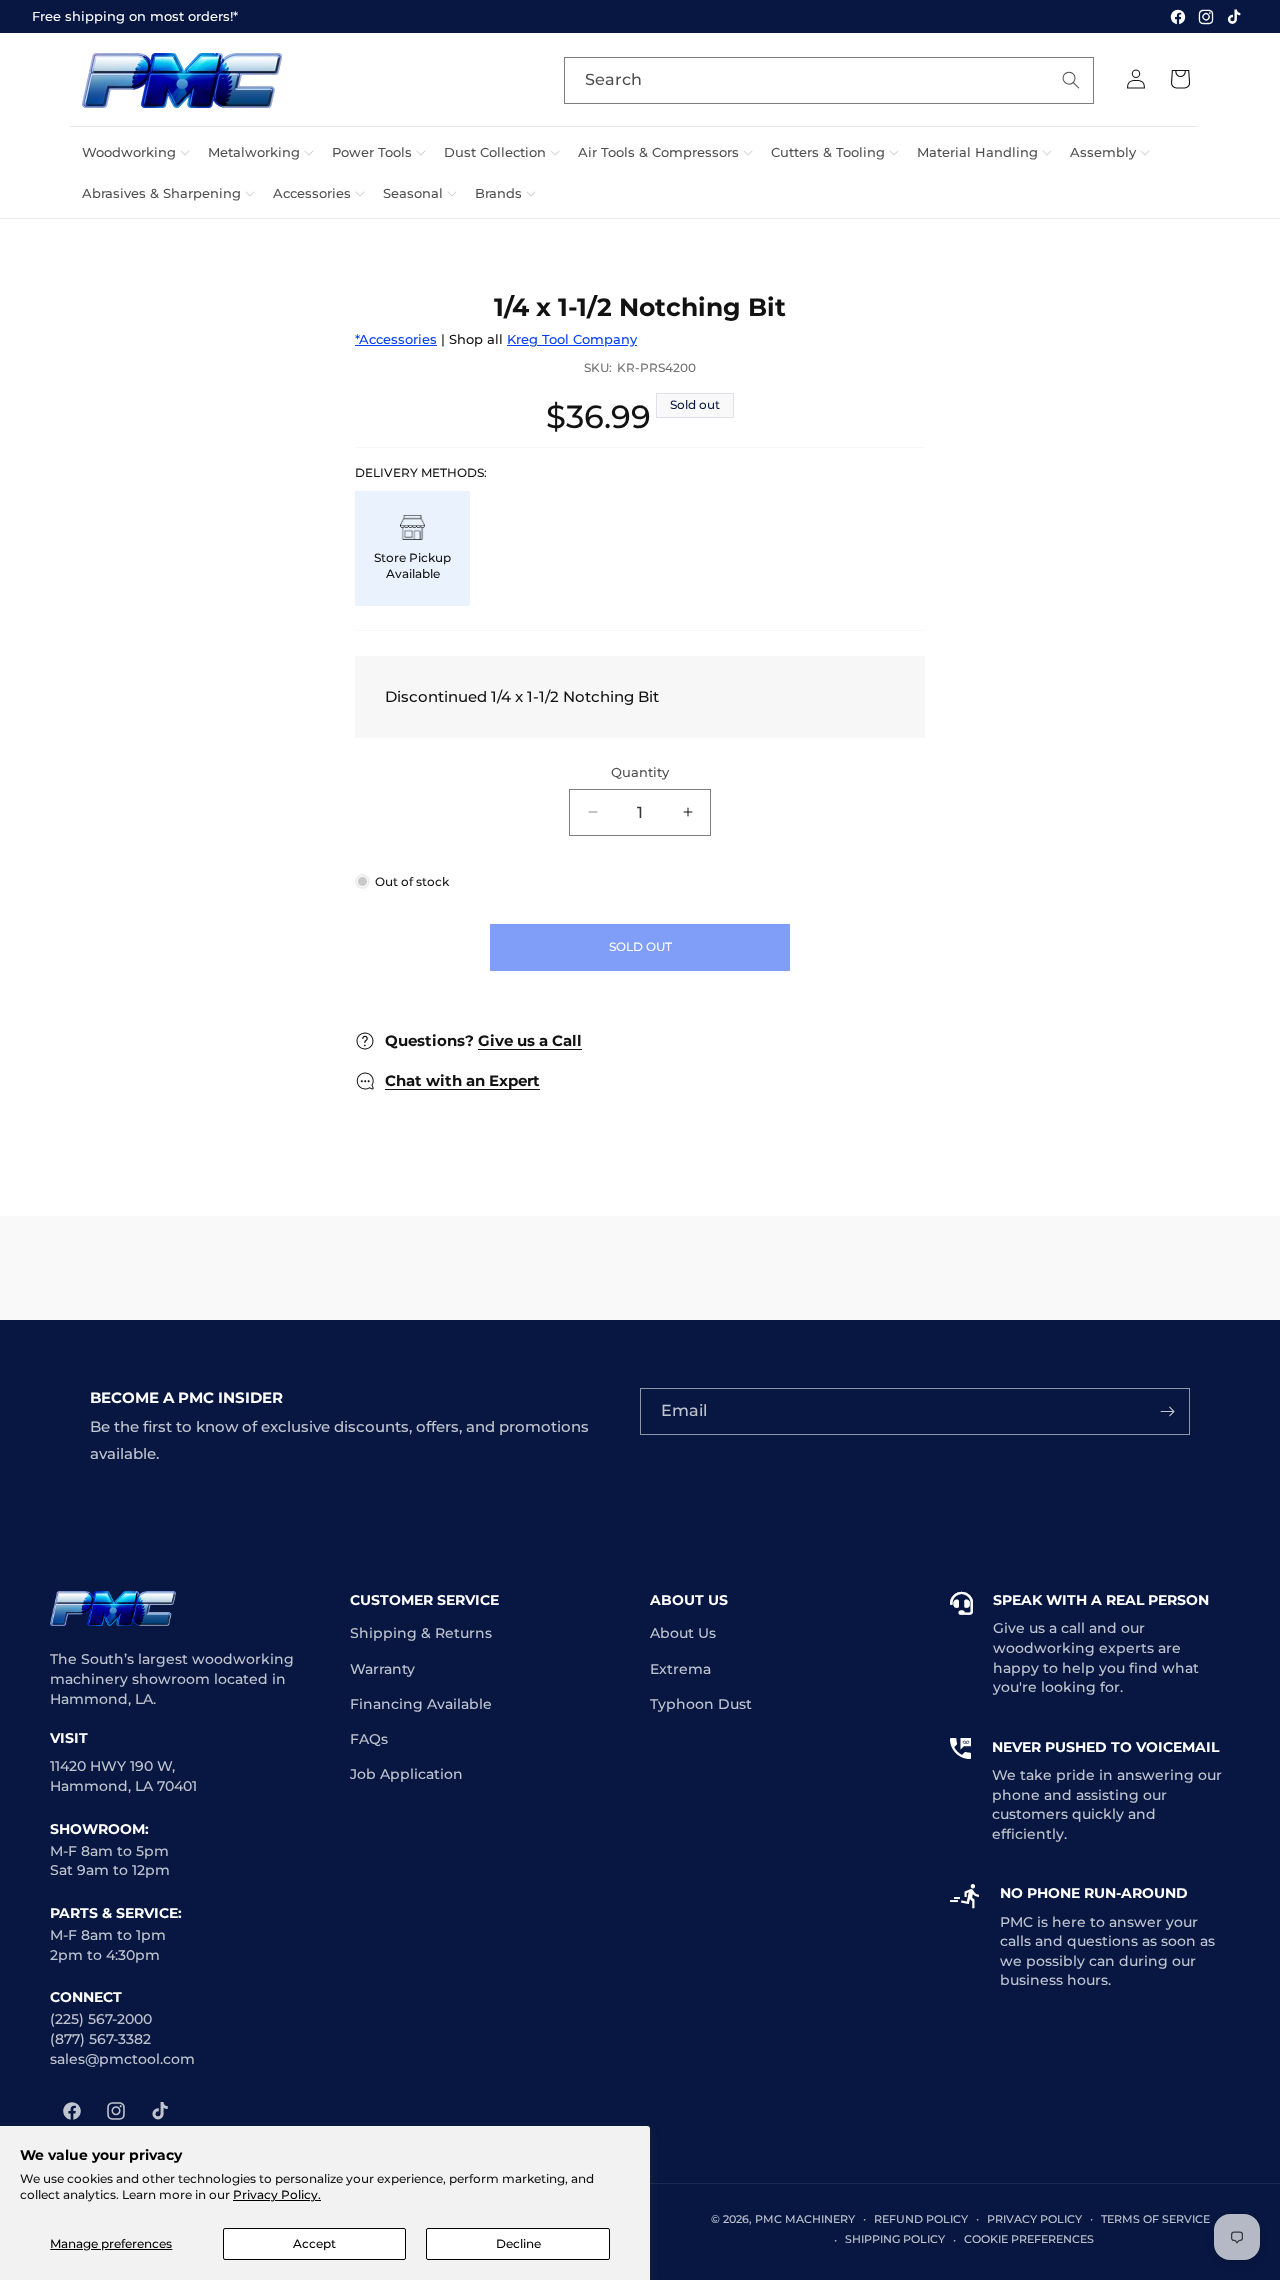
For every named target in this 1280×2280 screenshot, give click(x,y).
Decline (518, 2243)
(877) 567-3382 (100, 2039)
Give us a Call (530, 1040)
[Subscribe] (1167, 1411)
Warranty (382, 1669)
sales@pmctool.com (122, 2059)
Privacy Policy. (277, 2194)
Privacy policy (1034, 2219)
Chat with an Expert (462, 1080)
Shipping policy (895, 2239)
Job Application (406, 1774)
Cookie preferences (1029, 2239)
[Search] (1071, 80)
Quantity (640, 772)
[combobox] (829, 80)
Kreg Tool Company (572, 339)
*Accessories (396, 339)
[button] (133, 152)
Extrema (680, 1669)
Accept (314, 2243)
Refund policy (921, 2219)
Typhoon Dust (701, 1704)
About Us (683, 1633)
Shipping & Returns (421, 1633)
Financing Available (421, 1704)
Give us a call (1039, 1628)
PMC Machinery (805, 2219)
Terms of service (1155, 2219)
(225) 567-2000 (101, 2019)
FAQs (369, 1739)
